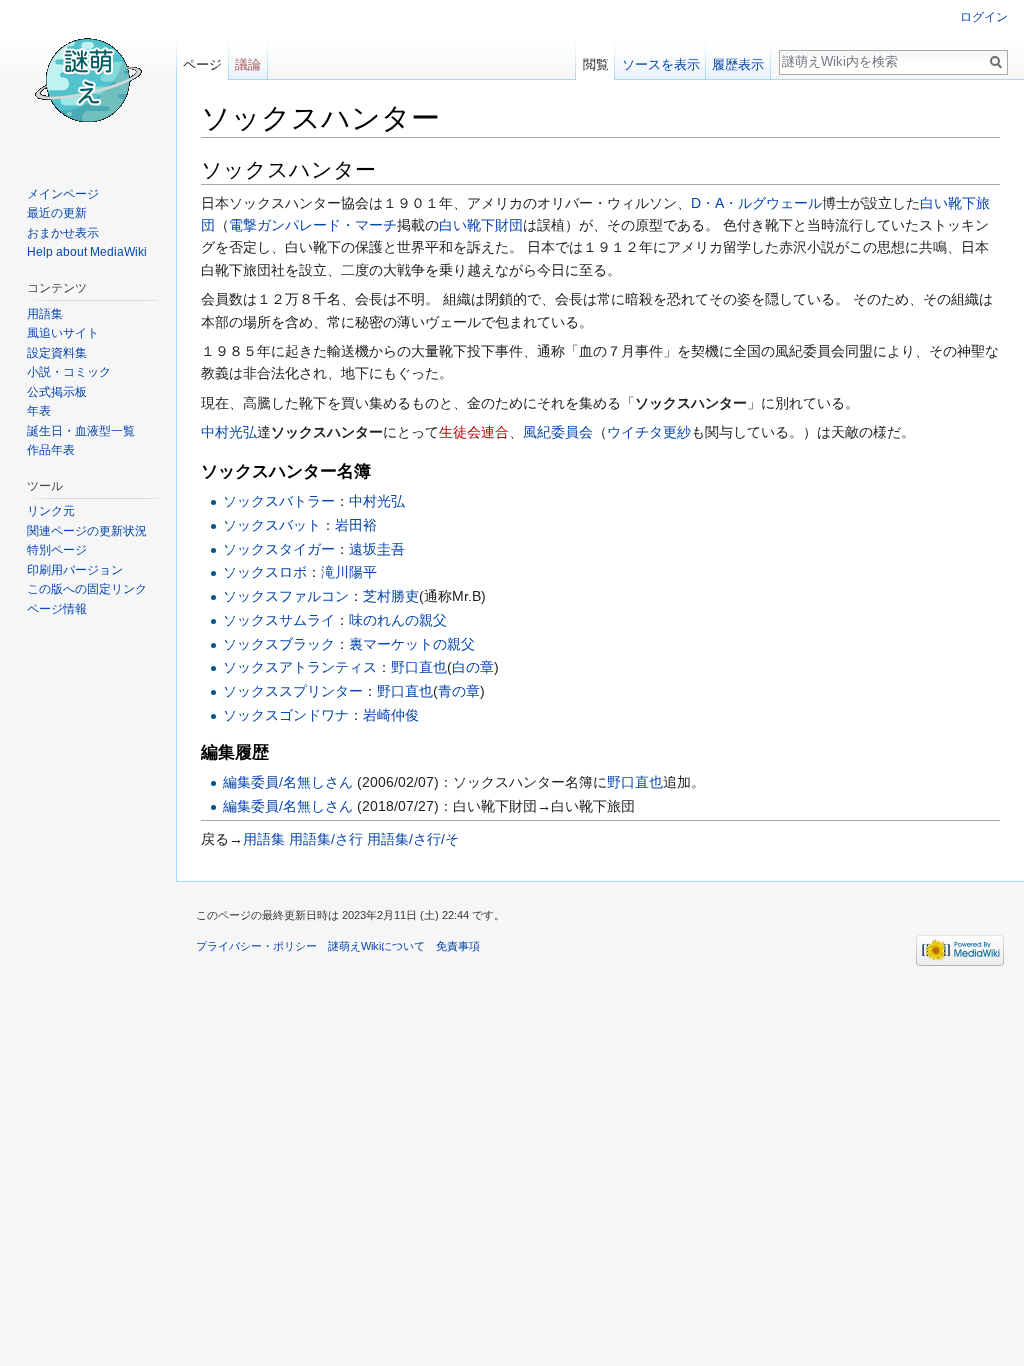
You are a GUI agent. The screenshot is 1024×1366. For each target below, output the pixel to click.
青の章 (459, 691)
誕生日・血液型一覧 (81, 431)
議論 (248, 64)
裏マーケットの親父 (412, 644)
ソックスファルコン (286, 596)
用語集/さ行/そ (413, 839)
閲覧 (596, 64)
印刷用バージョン (75, 570)
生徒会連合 (474, 432)
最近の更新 (57, 213)
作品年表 (51, 450)
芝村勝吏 (391, 596)
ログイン (984, 17)
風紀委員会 (558, 432)
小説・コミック (69, 372)
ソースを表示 (661, 64)
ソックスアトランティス (300, 667)
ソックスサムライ (279, 620)
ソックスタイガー (279, 549)
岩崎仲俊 (391, 715)
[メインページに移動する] (88, 80)
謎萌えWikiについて (376, 946)
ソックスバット (272, 525)
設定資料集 (57, 353)
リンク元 (51, 511)
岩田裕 (356, 525)
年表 (39, 411)
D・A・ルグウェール (756, 203)
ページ (202, 64)
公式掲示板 (57, 392)
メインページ (63, 194)
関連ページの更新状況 (87, 531)
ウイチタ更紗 (649, 432)
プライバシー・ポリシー (256, 946)
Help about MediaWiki (87, 252)
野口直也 (419, 667)
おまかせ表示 (63, 233)
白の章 (473, 667)
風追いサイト (63, 333)
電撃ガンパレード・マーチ (313, 225)
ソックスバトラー (279, 501)
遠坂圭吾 (377, 549)
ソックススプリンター (293, 691)
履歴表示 (738, 64)
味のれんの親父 (398, 620)
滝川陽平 (349, 572)
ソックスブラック (279, 644)
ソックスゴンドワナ (286, 715)
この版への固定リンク (87, 589)
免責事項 (458, 946)
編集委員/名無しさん (288, 782)
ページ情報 (57, 609)
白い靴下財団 (481, 225)
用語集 (264, 839)
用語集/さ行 (326, 839)
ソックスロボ (265, 572)
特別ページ (57, 550)
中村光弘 (229, 432)
